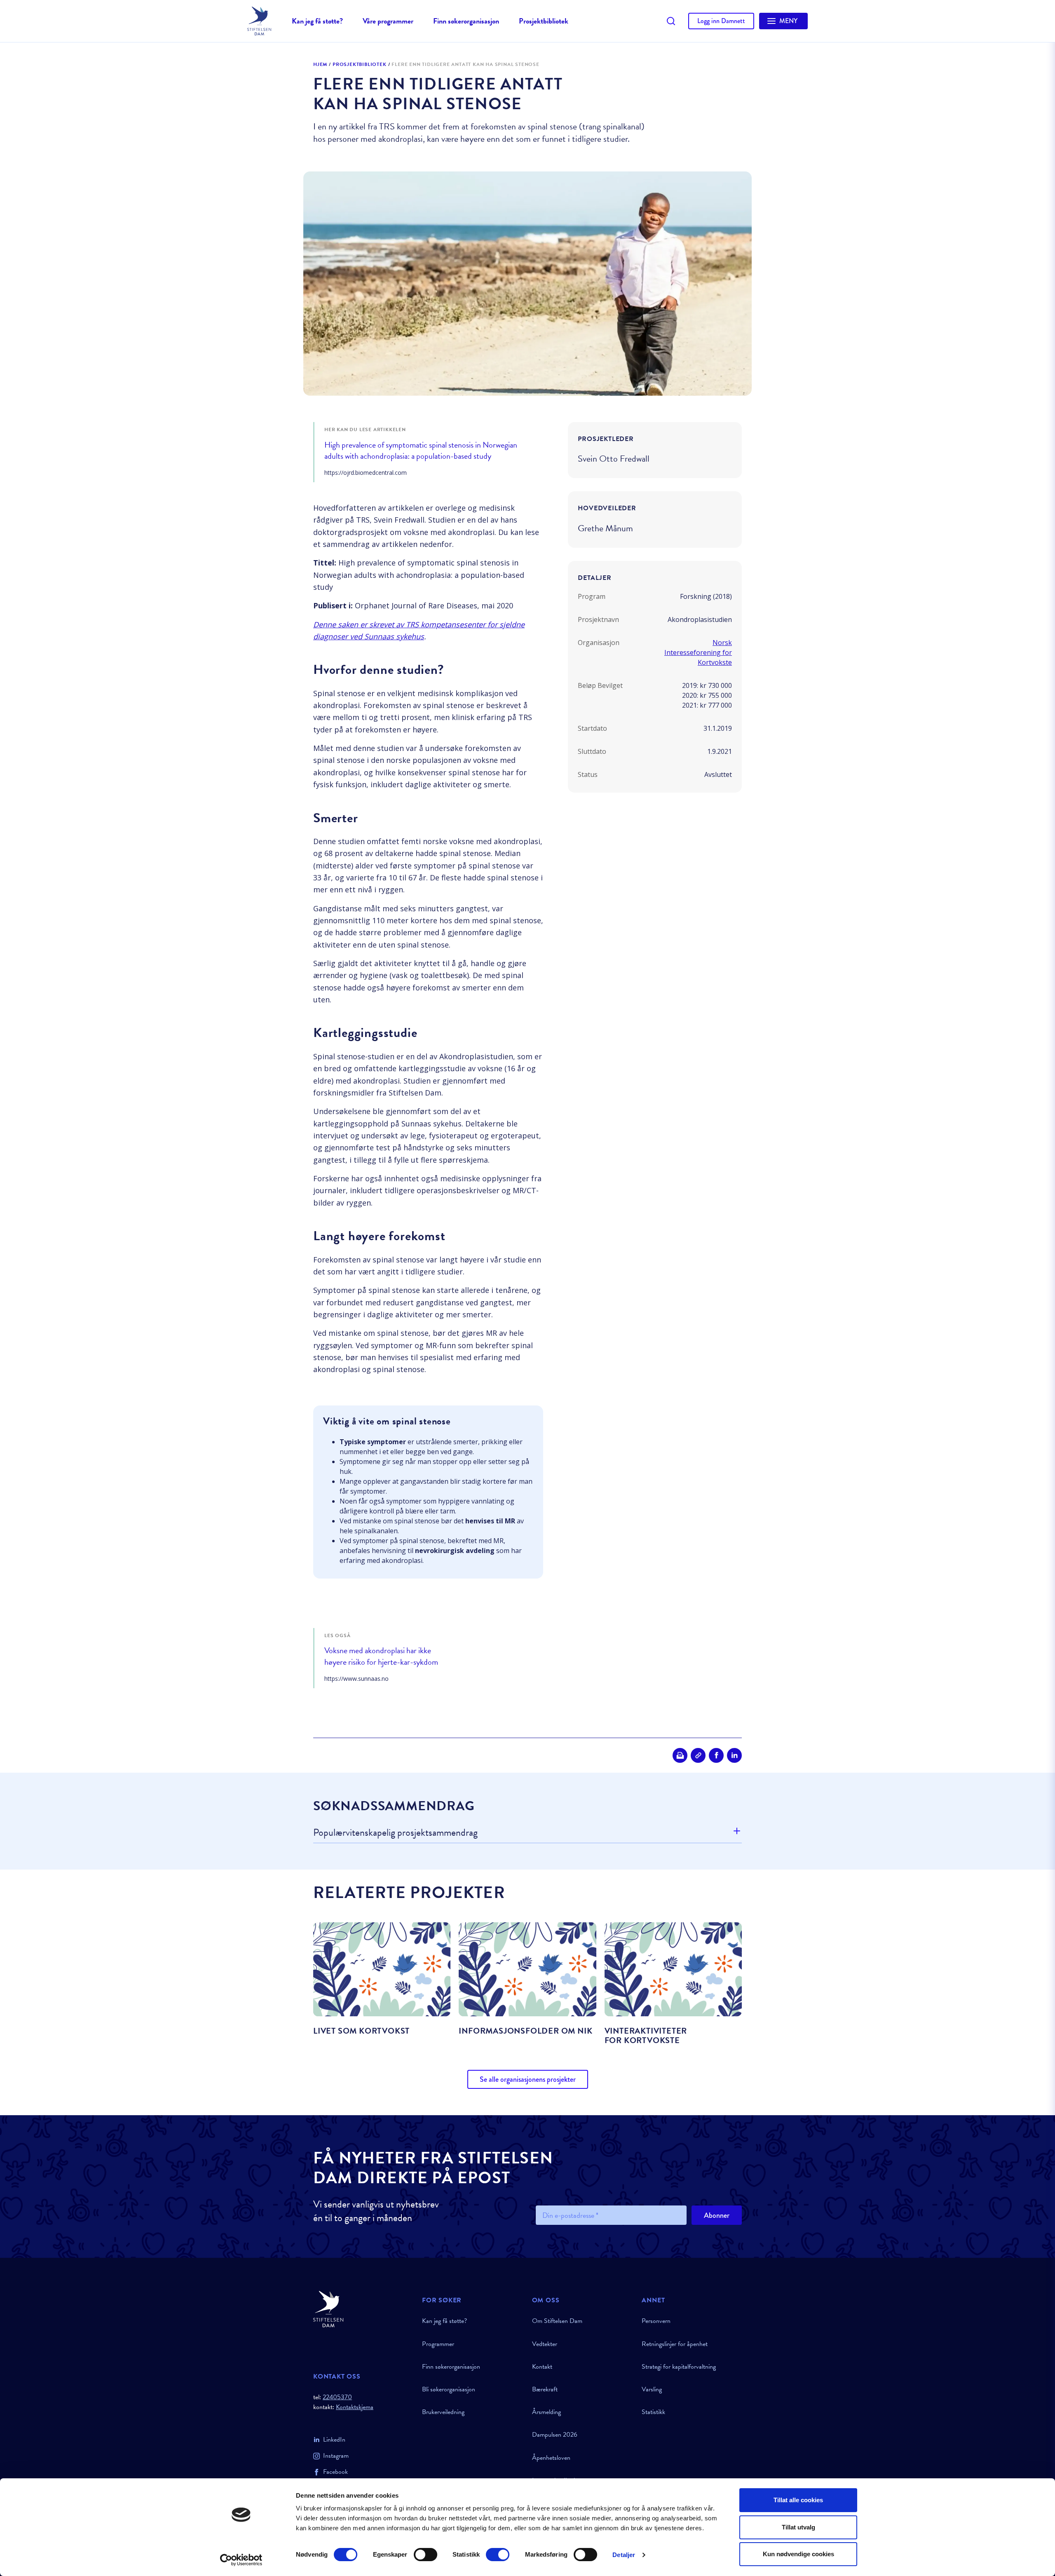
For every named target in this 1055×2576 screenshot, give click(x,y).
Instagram (336, 2456)
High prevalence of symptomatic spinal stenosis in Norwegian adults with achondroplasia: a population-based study (421, 451)
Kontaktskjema (355, 2407)
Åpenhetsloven (551, 2458)
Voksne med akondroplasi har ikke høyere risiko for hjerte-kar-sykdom (381, 1656)
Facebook (335, 2472)
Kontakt (542, 2367)
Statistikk (653, 2412)
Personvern (656, 2321)
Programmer (438, 2344)
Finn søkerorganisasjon (466, 21)
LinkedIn (334, 2440)
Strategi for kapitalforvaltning (679, 2367)
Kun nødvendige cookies (798, 2554)
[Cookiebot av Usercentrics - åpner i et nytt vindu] (241, 2560)
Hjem (320, 65)
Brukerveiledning (443, 2412)
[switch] (426, 2555)
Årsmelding (546, 2412)
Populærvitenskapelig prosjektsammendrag (395, 1833)
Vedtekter (545, 2344)
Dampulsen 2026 (555, 2435)
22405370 (337, 2397)
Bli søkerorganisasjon (449, 2389)
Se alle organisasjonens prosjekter (528, 2079)
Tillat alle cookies (798, 2500)
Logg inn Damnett (721, 21)
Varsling (652, 2389)
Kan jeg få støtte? (317, 21)
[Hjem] (363, 2309)
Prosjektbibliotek (544, 21)
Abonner (717, 2215)
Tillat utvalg (798, 2527)
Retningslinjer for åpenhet (675, 2344)
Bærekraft (545, 2389)
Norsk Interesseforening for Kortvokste (698, 652)
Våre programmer (388, 21)
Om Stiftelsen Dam (557, 2321)
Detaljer (624, 2555)
